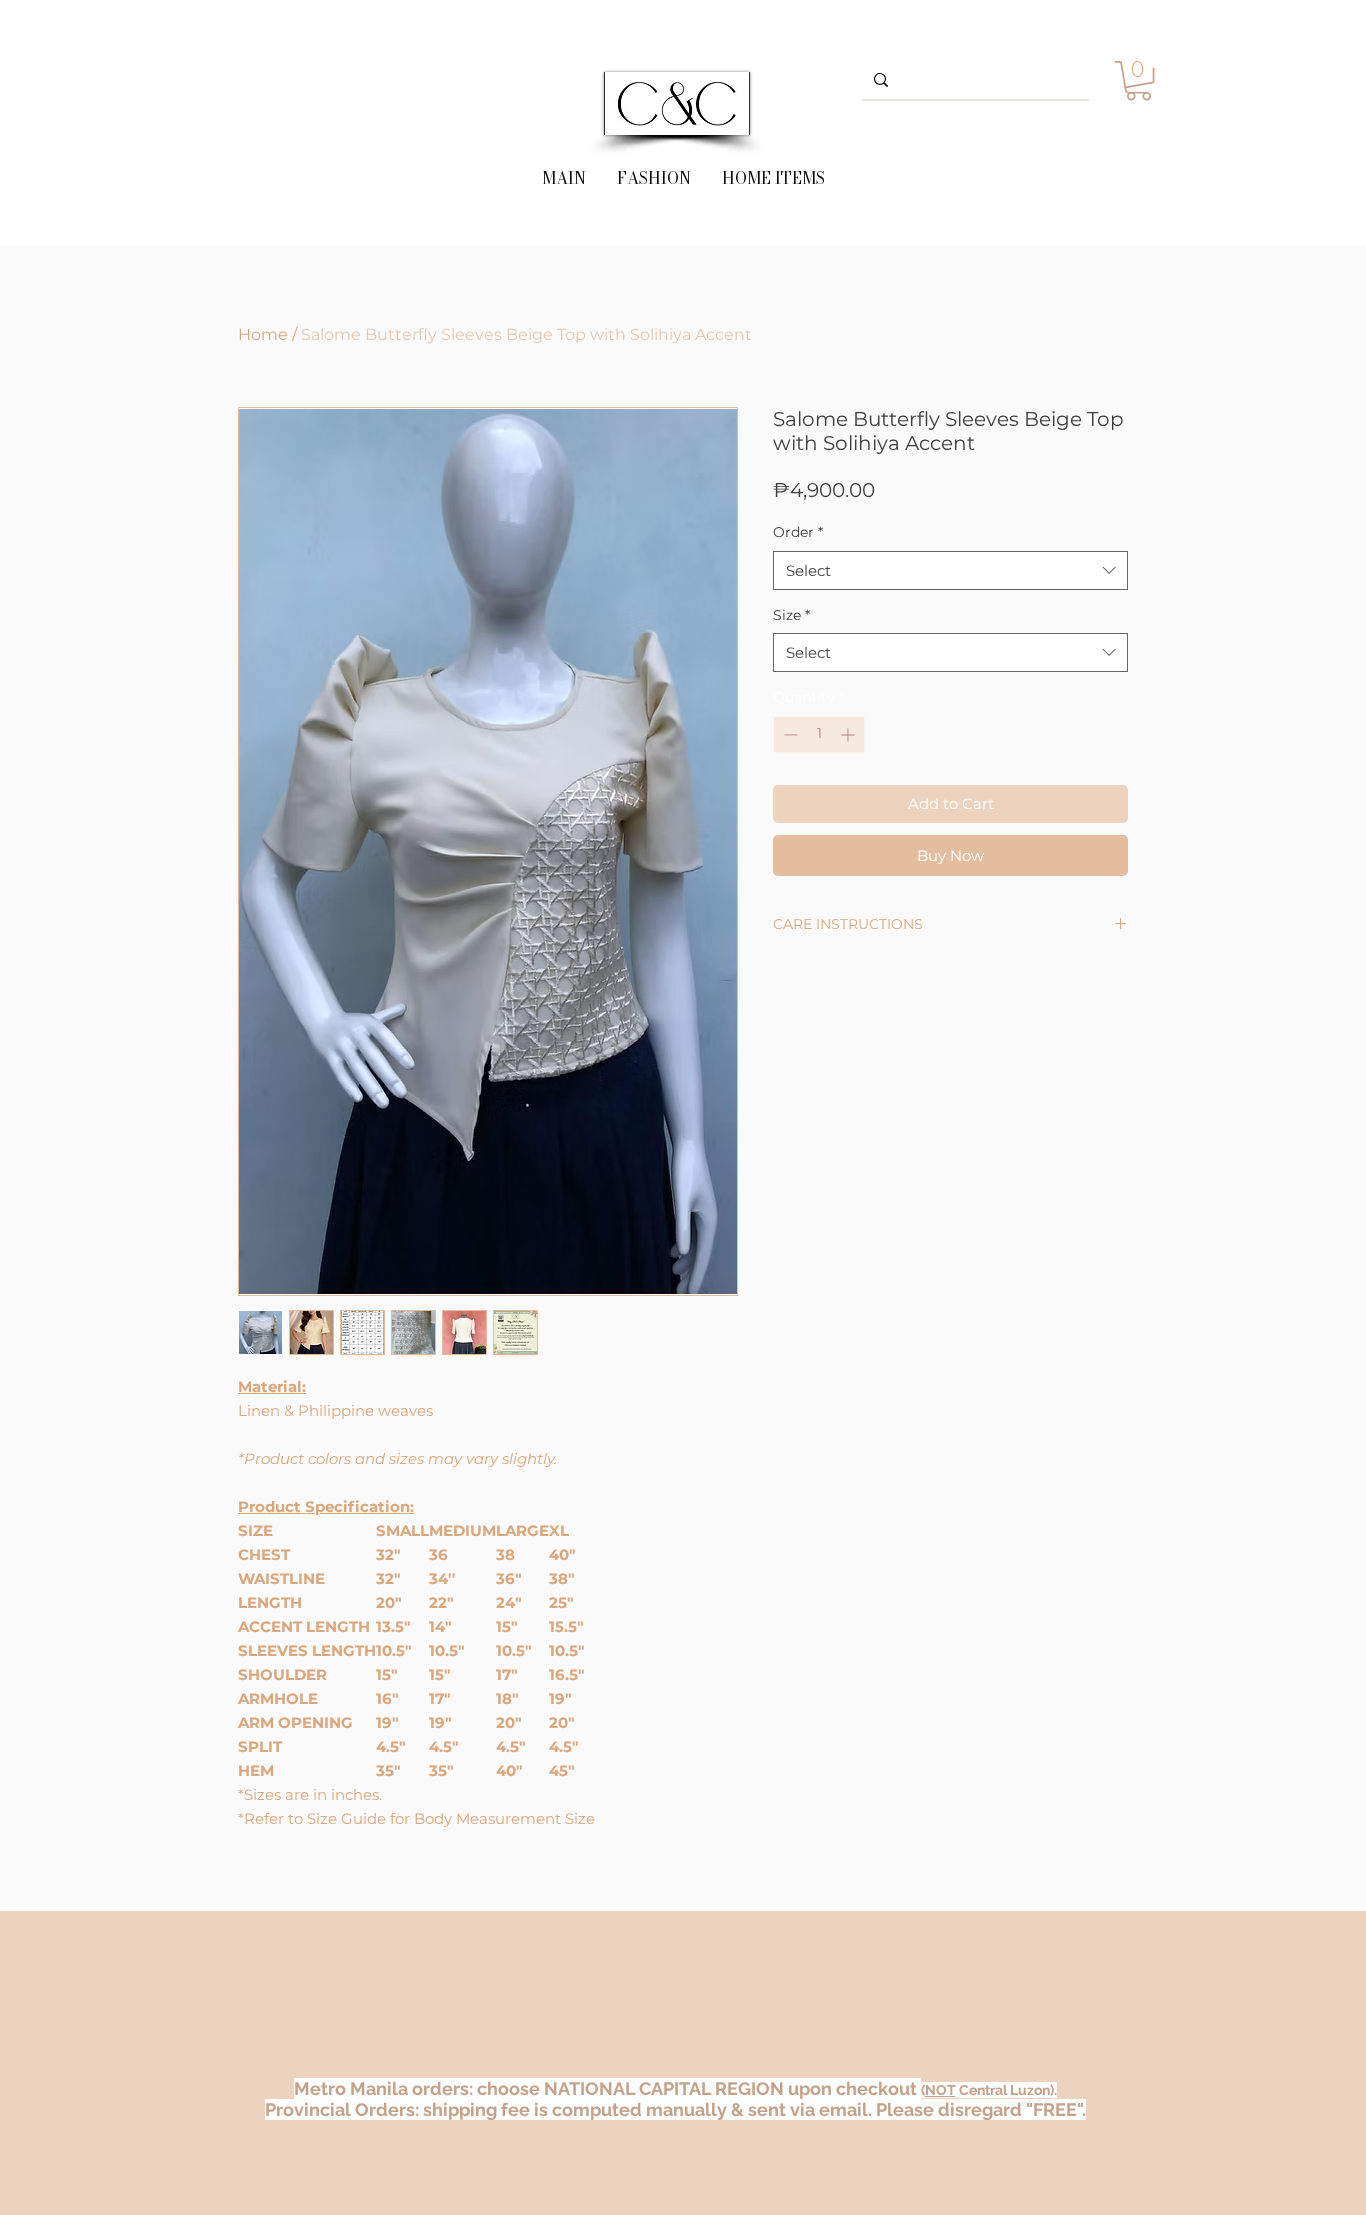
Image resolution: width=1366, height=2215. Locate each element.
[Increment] (849, 734)
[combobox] (950, 570)
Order (798, 532)
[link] (1138, 80)
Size (791, 615)
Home (263, 334)
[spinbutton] (819, 734)
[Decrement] (788, 734)
